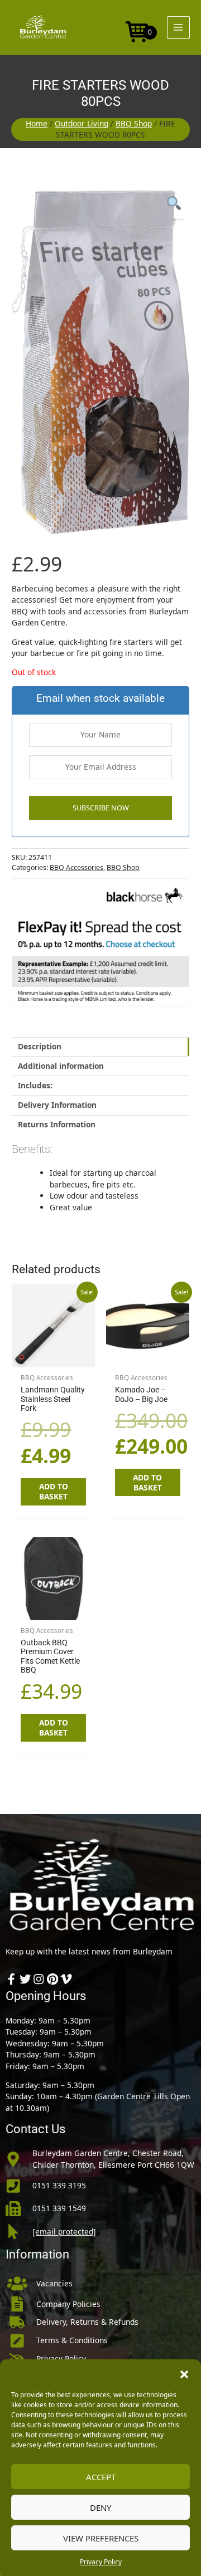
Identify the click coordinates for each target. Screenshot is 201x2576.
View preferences (101, 2538)
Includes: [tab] (35, 1085)
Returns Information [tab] (57, 1124)
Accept (101, 2477)
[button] (184, 2373)
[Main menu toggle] (178, 28)
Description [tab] (40, 1046)
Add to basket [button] (54, 1491)
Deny (100, 2507)
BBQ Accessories (76, 867)
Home (37, 123)
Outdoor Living (82, 123)
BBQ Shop (134, 123)
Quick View (54, 1358)
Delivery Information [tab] (57, 1105)
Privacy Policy (101, 2562)
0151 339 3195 (59, 2185)
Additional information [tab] (61, 1066)
